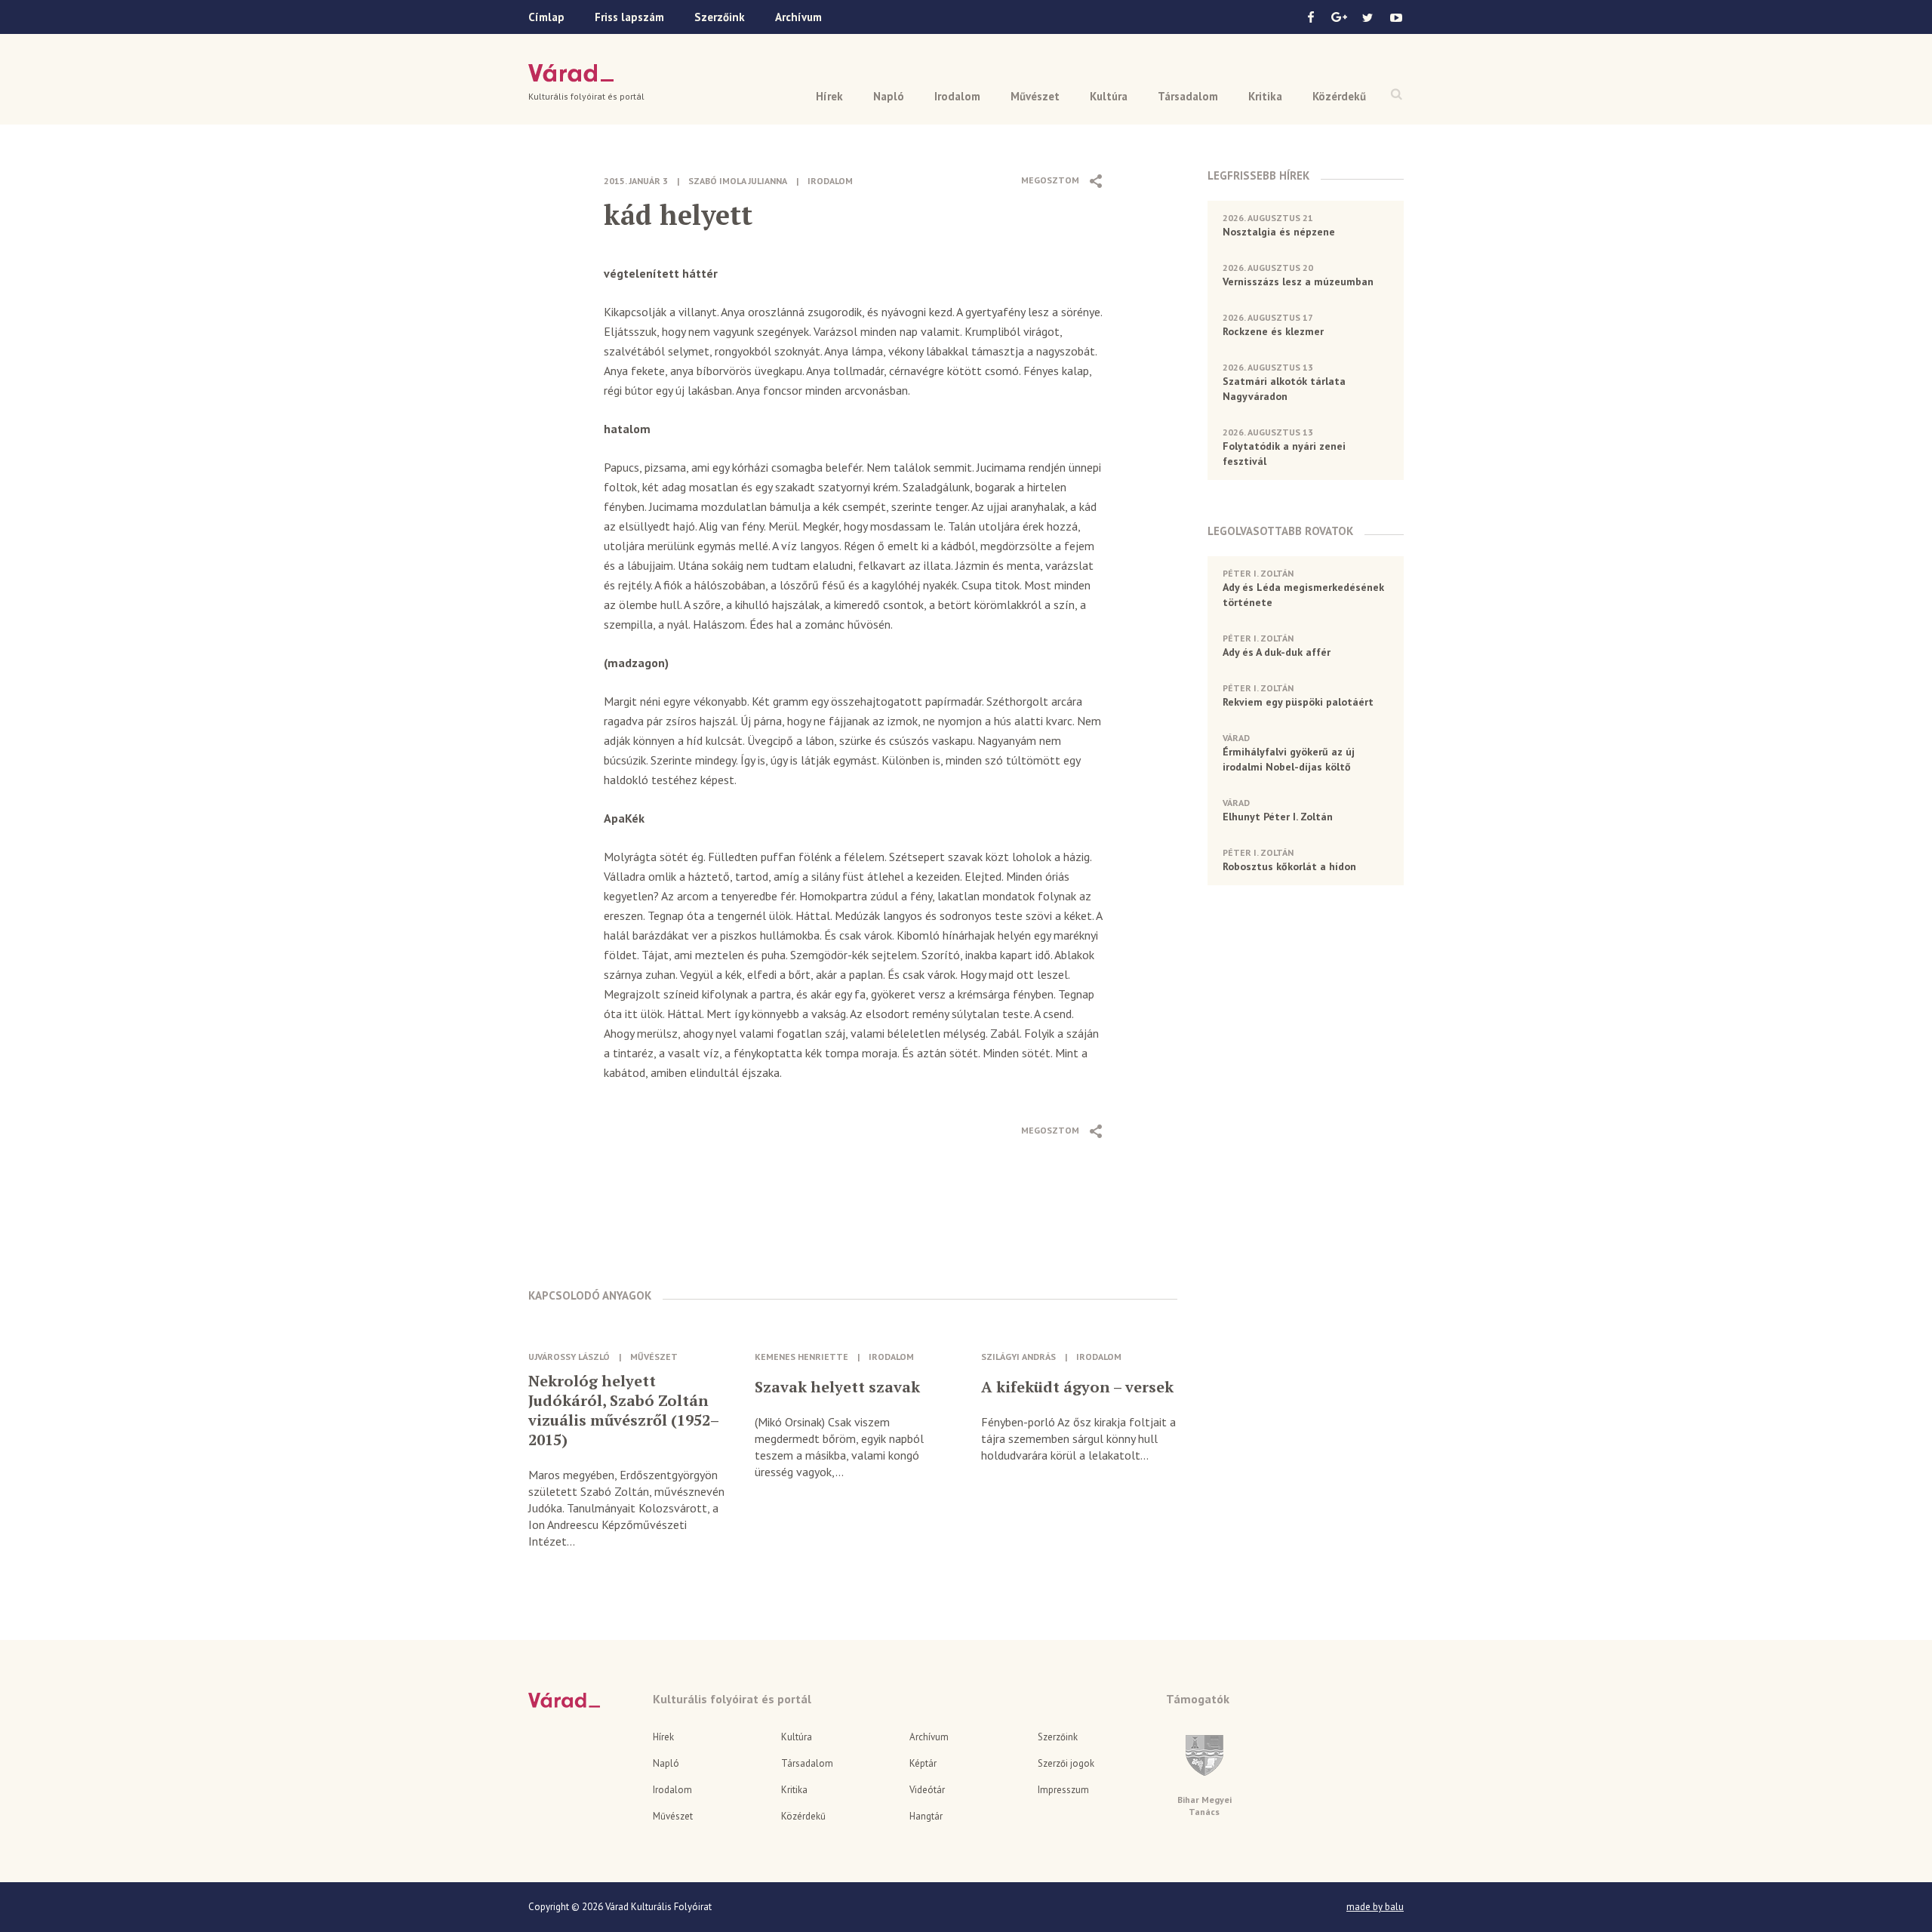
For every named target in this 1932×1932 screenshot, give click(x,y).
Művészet (1035, 96)
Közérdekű (1339, 96)
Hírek (829, 96)
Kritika (1265, 96)
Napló (889, 96)
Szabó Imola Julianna (738, 181)
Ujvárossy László (569, 1357)
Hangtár (926, 1816)
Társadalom (1188, 96)
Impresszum (1063, 1790)
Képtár (923, 1763)
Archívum (798, 17)
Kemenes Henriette (801, 1357)
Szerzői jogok (1066, 1763)
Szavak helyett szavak (837, 1387)
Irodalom (957, 96)
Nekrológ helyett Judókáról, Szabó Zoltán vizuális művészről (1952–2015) (624, 1411)
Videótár (927, 1790)
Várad (571, 73)
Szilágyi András (1018, 1357)
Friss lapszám (629, 17)
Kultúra (1109, 96)
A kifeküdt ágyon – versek (1077, 1387)
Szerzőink (720, 17)
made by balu (1375, 1907)
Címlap (546, 17)
